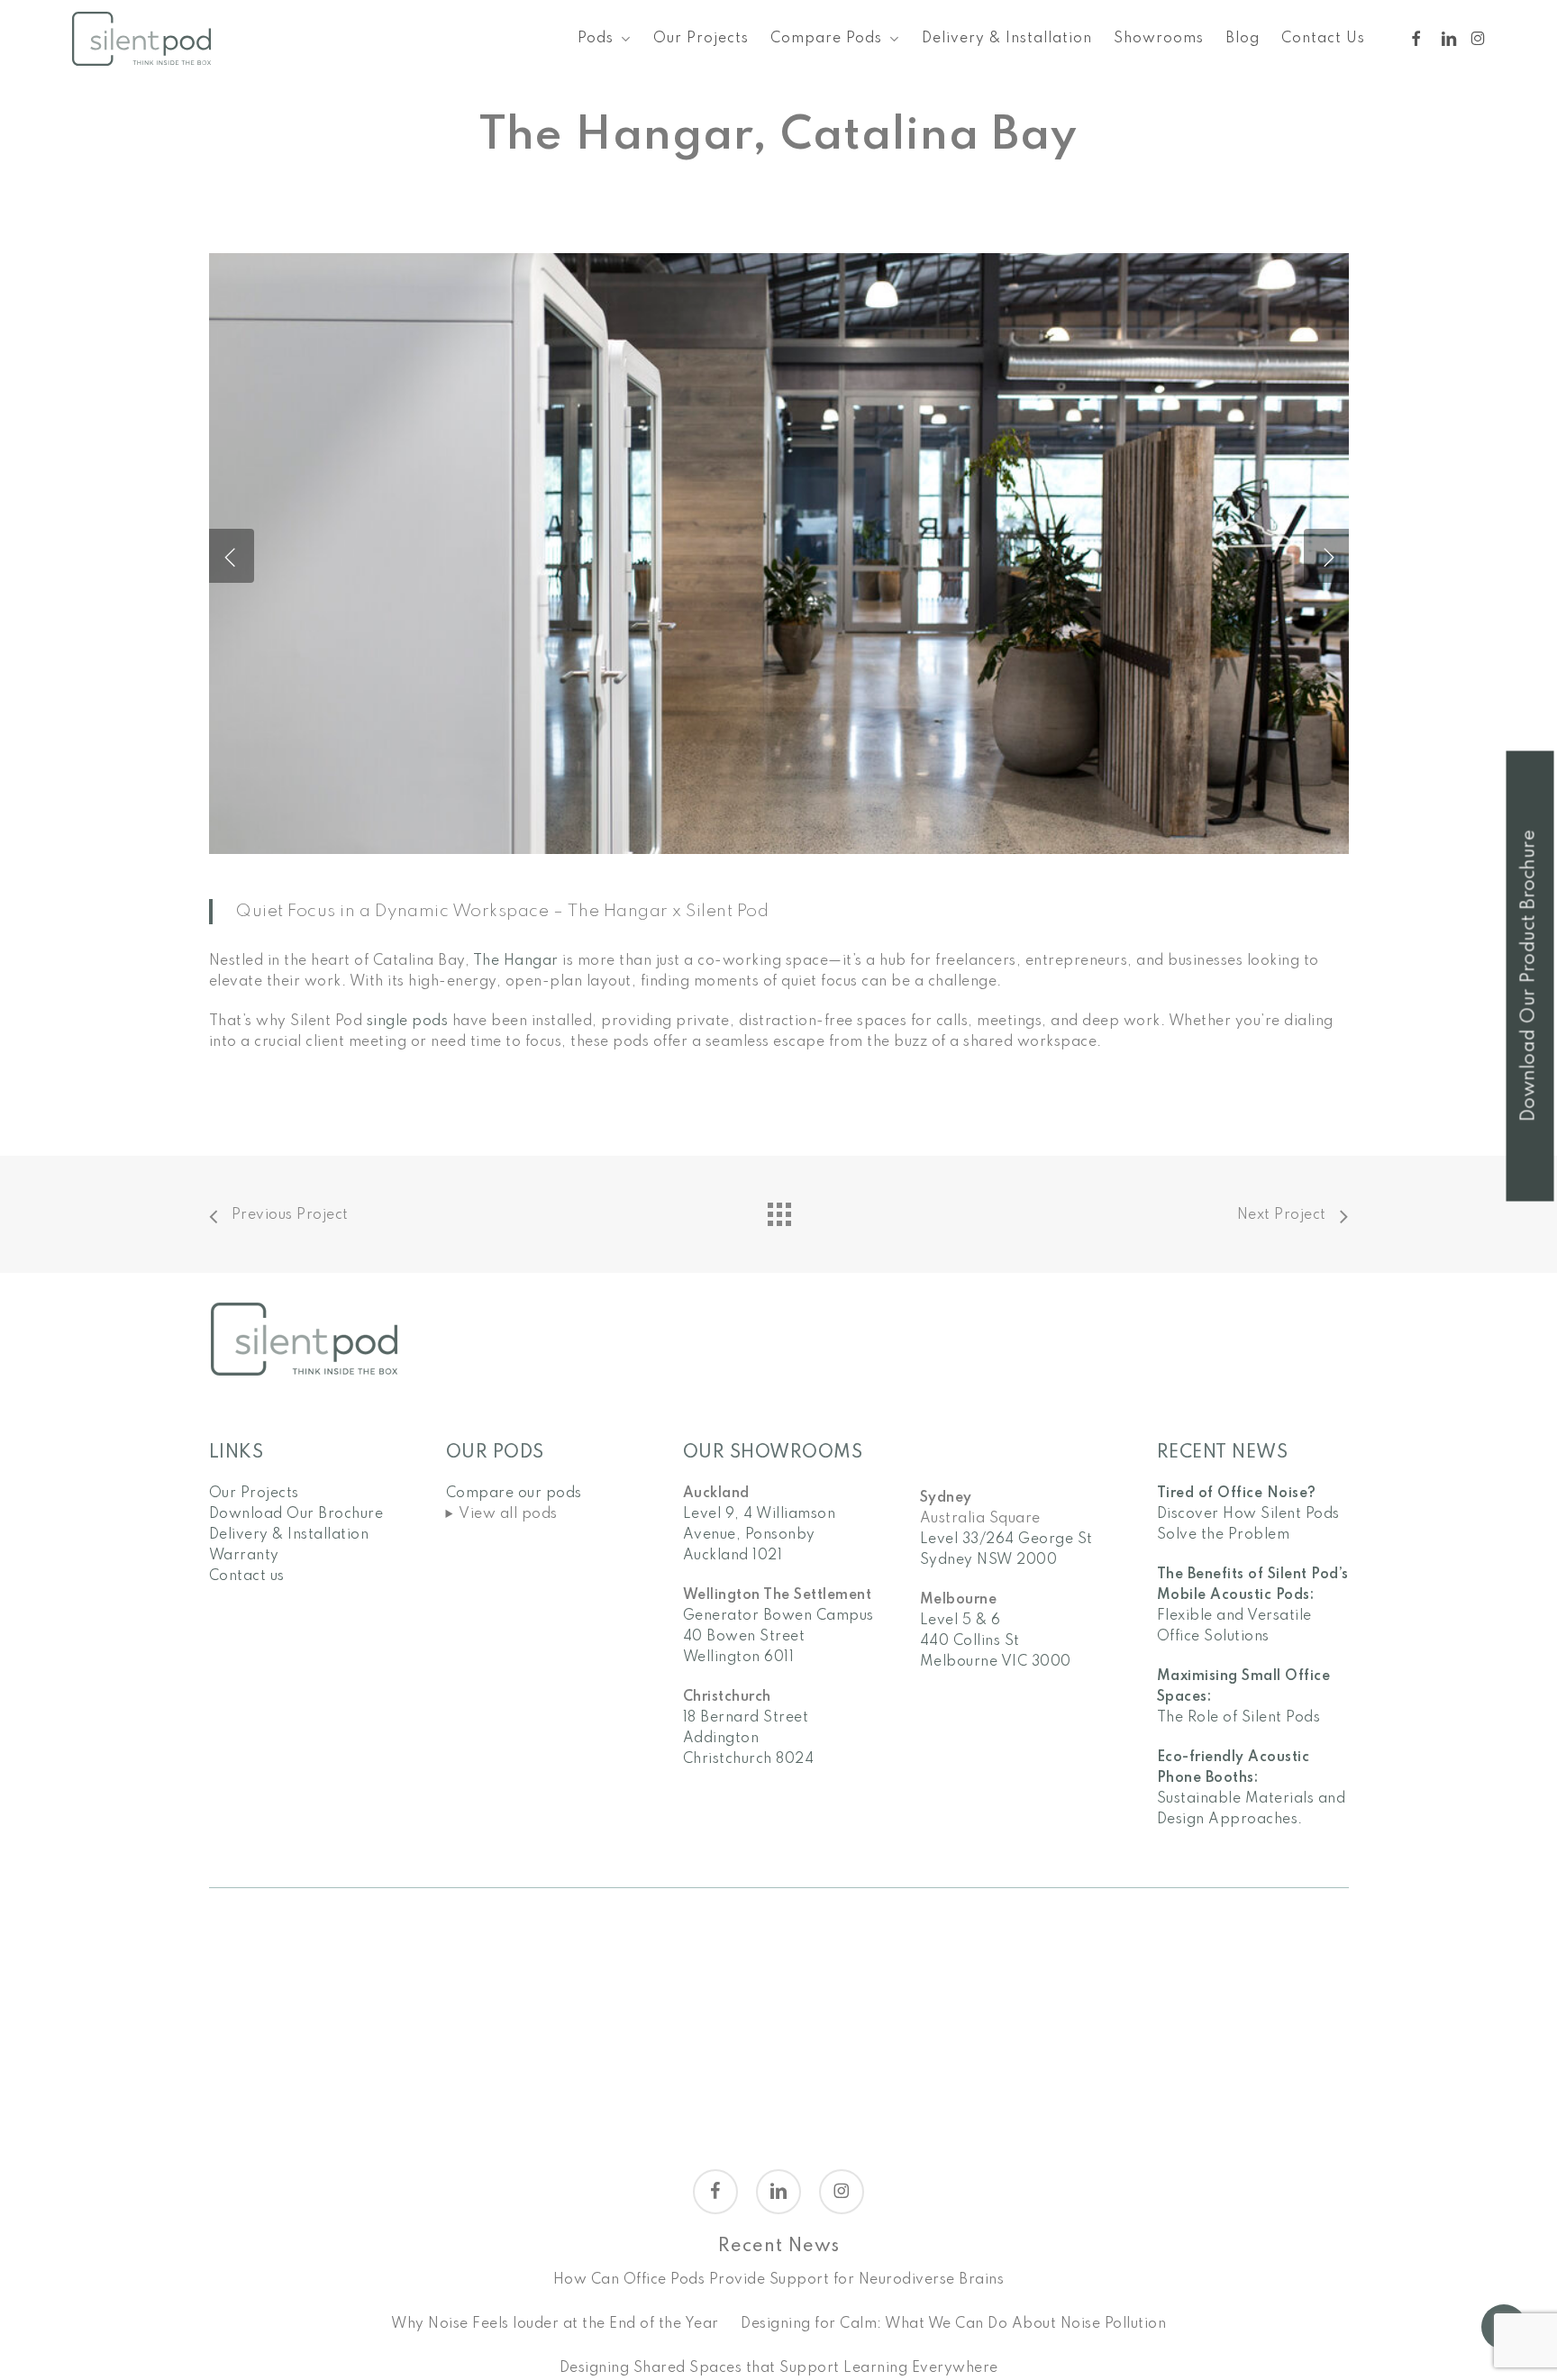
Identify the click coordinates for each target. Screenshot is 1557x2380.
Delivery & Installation (289, 1535)
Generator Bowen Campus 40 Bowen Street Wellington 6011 (778, 1637)
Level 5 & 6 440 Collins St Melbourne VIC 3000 (996, 1641)
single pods (408, 1022)
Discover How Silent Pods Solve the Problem (1248, 1514)
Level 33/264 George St (1006, 1540)
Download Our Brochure (296, 1514)
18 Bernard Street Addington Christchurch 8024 (749, 1739)
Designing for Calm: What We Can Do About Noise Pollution (953, 2324)
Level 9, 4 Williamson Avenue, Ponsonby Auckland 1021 (760, 1535)
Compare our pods (514, 1494)
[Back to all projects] (778, 1210)
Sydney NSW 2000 (989, 1560)
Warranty (244, 1556)
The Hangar (516, 961)
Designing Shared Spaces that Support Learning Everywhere (779, 2368)
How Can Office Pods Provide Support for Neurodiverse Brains (779, 2280)
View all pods (508, 1514)
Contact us (247, 1576)
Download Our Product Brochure (1530, 976)
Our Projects (254, 1494)
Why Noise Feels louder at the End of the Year (555, 2324)
